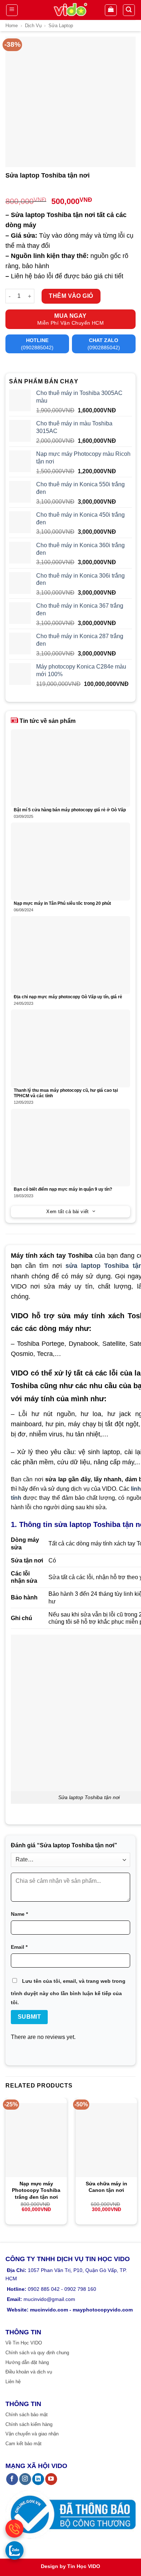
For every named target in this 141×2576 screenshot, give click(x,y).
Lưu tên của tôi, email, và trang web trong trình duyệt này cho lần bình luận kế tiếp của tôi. (68, 1992)
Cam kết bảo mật (23, 2444)
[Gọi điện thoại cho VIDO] (14, 2529)
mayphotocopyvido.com (103, 2310)
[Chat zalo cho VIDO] (14, 2550)
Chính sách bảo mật (27, 2415)
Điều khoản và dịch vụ (29, 2372)
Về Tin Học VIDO (24, 2343)
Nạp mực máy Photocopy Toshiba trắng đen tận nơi (36, 2190)
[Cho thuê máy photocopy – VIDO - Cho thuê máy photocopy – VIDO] (71, 10)
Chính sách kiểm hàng (29, 2424)
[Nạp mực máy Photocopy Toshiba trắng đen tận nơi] (36, 2140)
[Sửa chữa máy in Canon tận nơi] (106, 2140)
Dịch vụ (33, 26)
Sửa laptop (61, 26)
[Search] (129, 10)
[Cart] (111, 10)
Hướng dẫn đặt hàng (27, 2362)
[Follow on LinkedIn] (38, 2479)
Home (12, 26)
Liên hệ (13, 2382)
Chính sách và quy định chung (37, 2353)
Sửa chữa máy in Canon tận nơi (106, 2187)
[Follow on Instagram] (25, 2479)
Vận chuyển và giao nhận (32, 2434)
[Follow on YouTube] (51, 2479)
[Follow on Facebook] (12, 2479)
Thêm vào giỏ (71, 296)
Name (19, 1914)
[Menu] (12, 10)
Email (19, 1947)
